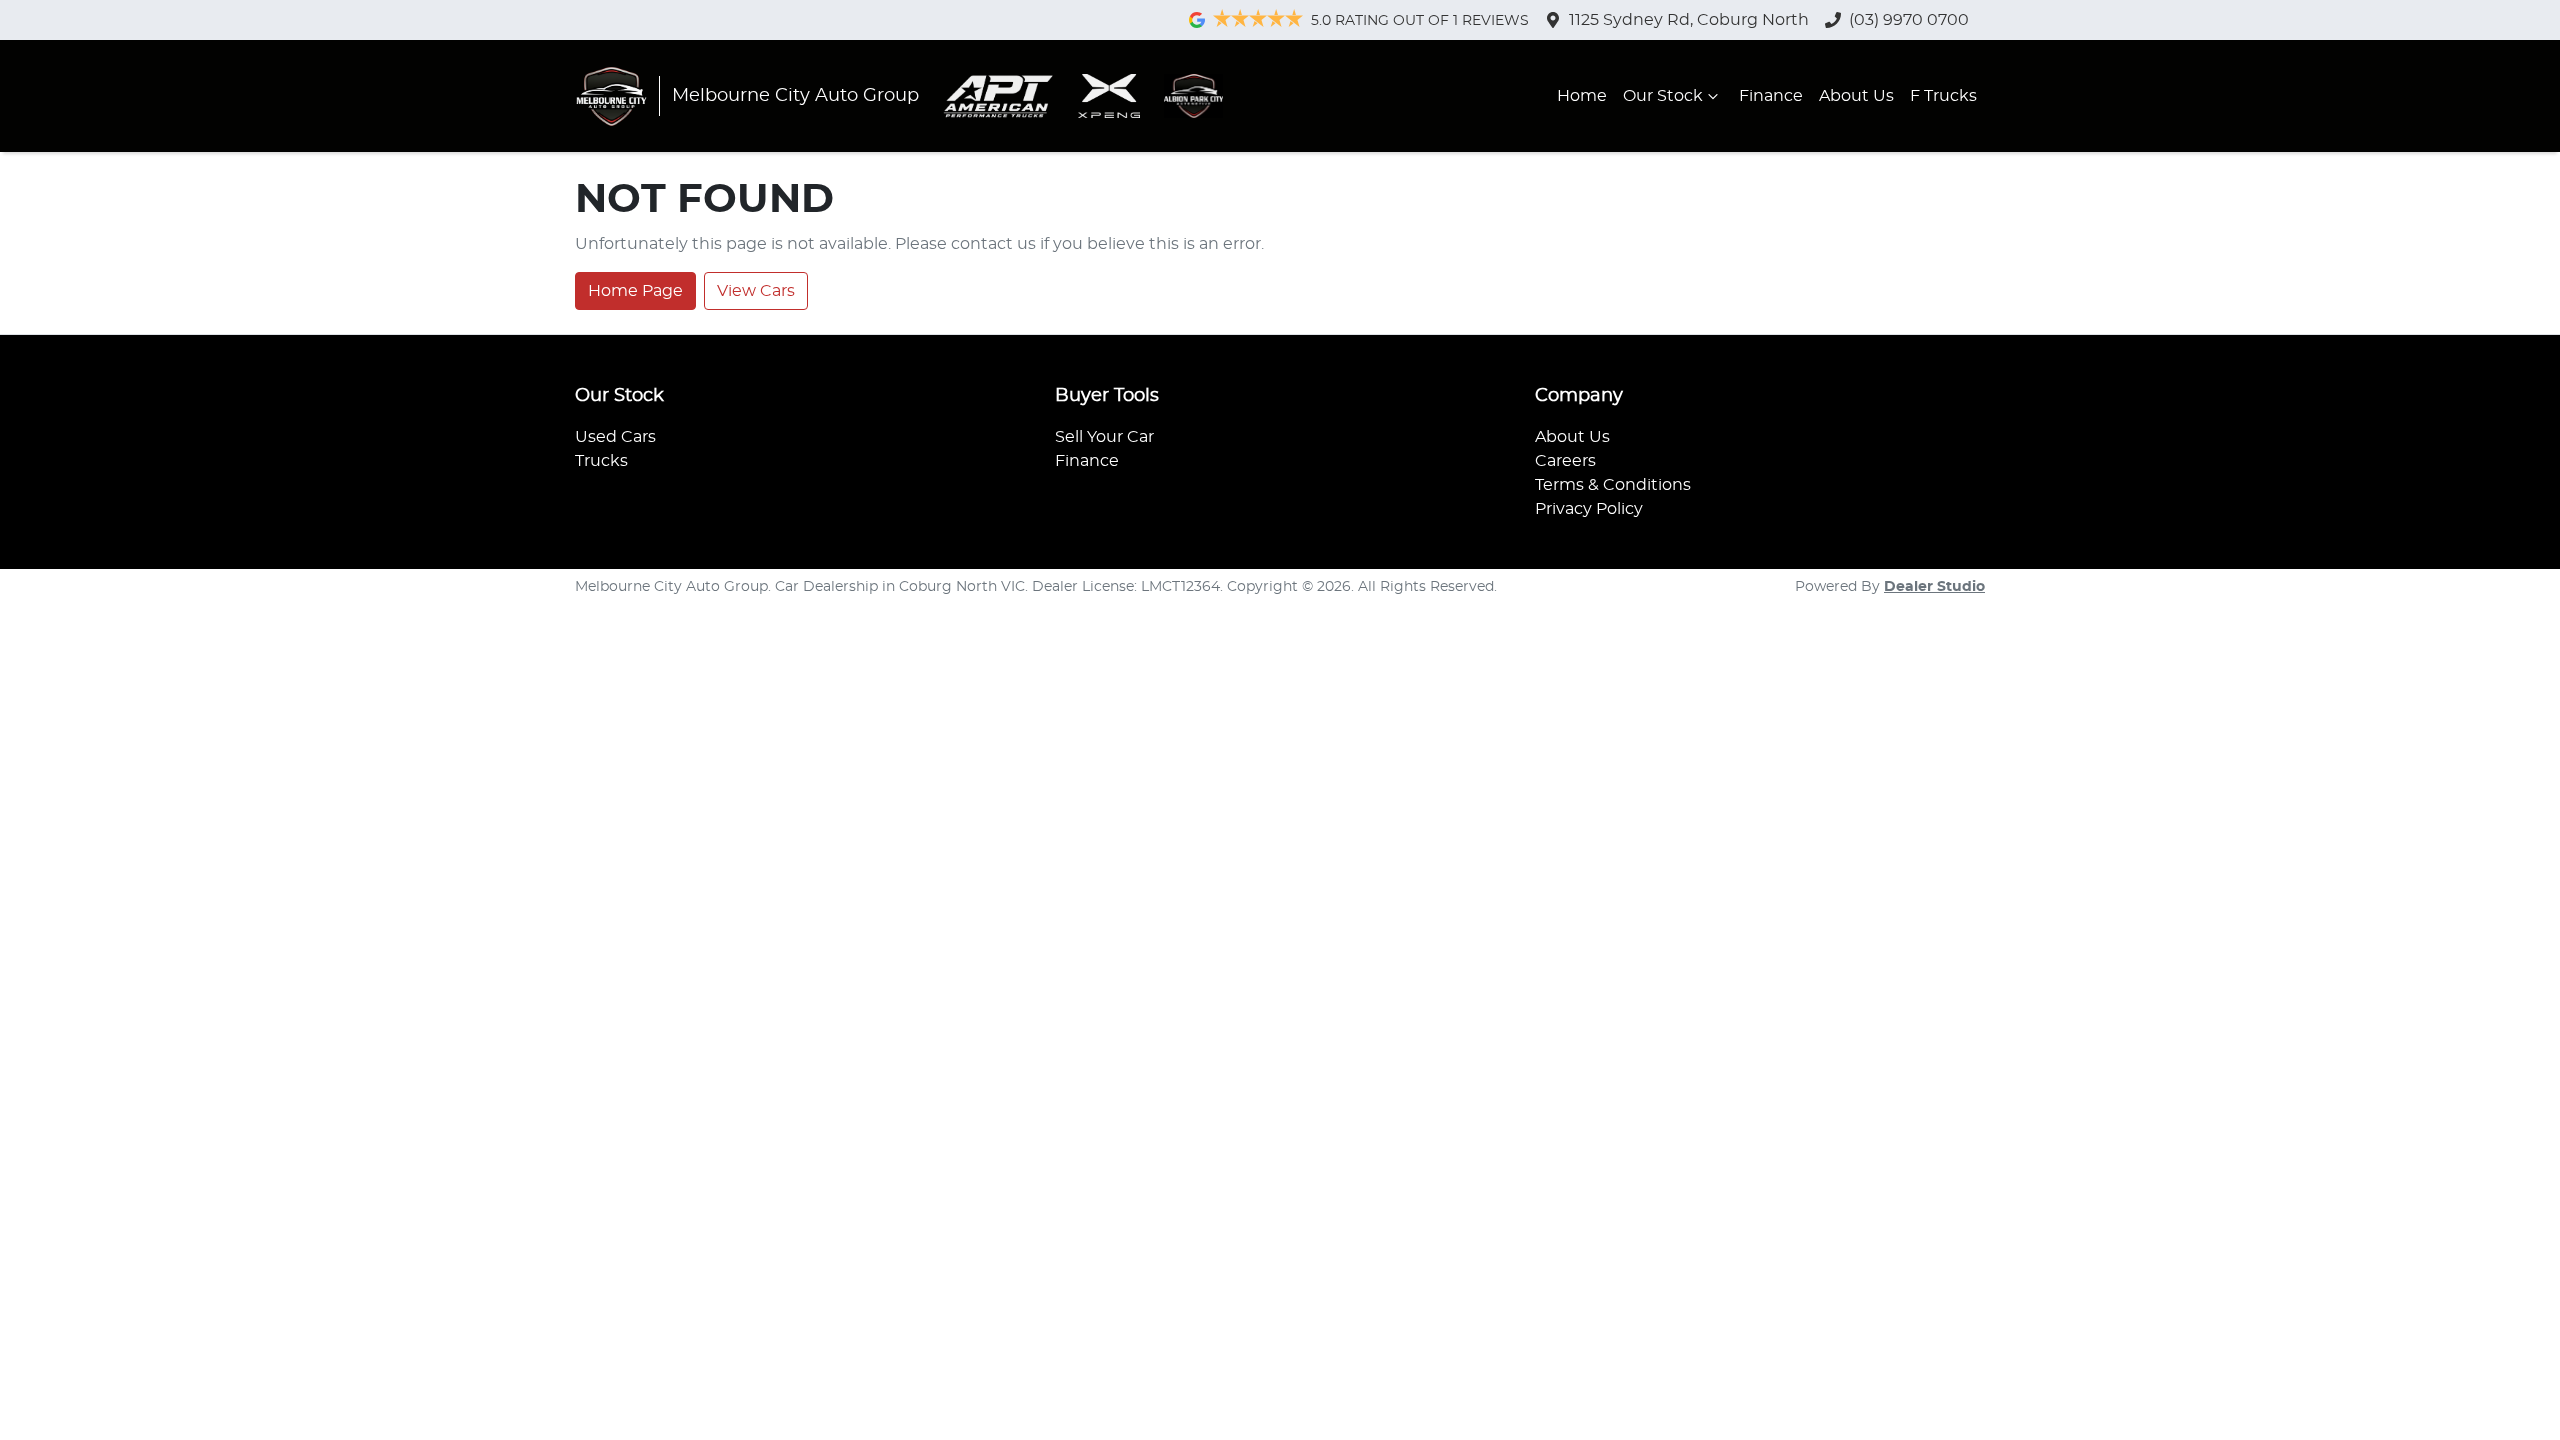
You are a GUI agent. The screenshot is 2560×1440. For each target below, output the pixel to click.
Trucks (601, 461)
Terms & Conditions (1613, 485)
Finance (1771, 96)
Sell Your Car (1104, 437)
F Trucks (1943, 96)
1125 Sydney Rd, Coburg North (1689, 20)
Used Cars (615, 437)
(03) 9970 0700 (1909, 20)
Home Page (635, 291)
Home (1582, 96)
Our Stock (1663, 96)
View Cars (756, 291)
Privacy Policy (1589, 509)
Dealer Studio (1934, 587)
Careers (1565, 461)
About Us (1856, 96)
